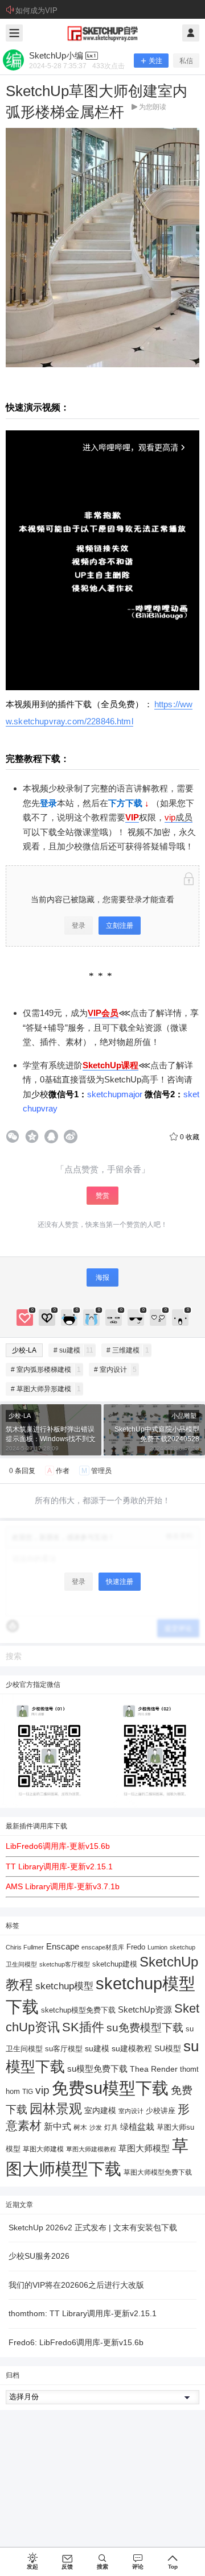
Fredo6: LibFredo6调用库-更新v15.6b (76, 2342)
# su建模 (73, 1350)
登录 (79, 926)
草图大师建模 (43, 2149)
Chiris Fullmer (25, 1947)
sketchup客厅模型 (65, 1964)
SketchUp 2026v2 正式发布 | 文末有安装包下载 (93, 2227)
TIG (28, 2092)
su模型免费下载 (97, 2069)
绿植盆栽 (137, 2127)
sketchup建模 (115, 1964)
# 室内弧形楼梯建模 (46, 1370)
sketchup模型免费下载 (78, 2010)
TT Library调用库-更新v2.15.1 (59, 1866)
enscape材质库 (103, 1947)
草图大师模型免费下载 (158, 2172)
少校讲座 (161, 2111)
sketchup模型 (64, 1986)
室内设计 (131, 2111)
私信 (186, 61)
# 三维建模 (128, 1350)
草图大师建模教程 (91, 2149)
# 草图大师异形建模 (46, 1389)
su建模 (97, 2048)
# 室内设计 (115, 1370)
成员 (184, 817)
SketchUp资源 (145, 2009)
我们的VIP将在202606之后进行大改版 (76, 2285)
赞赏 (102, 1196)
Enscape (63, 1946)
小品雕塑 (184, 1416)
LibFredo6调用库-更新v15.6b (58, 1846)
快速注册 (120, 1582)
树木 (80, 2127)
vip (170, 817)
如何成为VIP (36, 11)
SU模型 (168, 2049)
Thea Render (154, 2069)
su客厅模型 (64, 2049)
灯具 (111, 2127)
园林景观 (56, 2109)
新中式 (58, 2127)
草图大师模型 (144, 2148)
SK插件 (83, 2027)
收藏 (190, 1137)
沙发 (96, 2127)
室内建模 (100, 2111)
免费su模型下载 (110, 2088)
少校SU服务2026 (39, 2256)
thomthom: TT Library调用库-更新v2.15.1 (83, 2313)
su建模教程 (132, 2049)
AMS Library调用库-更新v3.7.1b (63, 1886)
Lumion (157, 1947)
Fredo (136, 1947)
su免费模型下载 (145, 2027)
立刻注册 (120, 926)
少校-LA (24, 1350)
